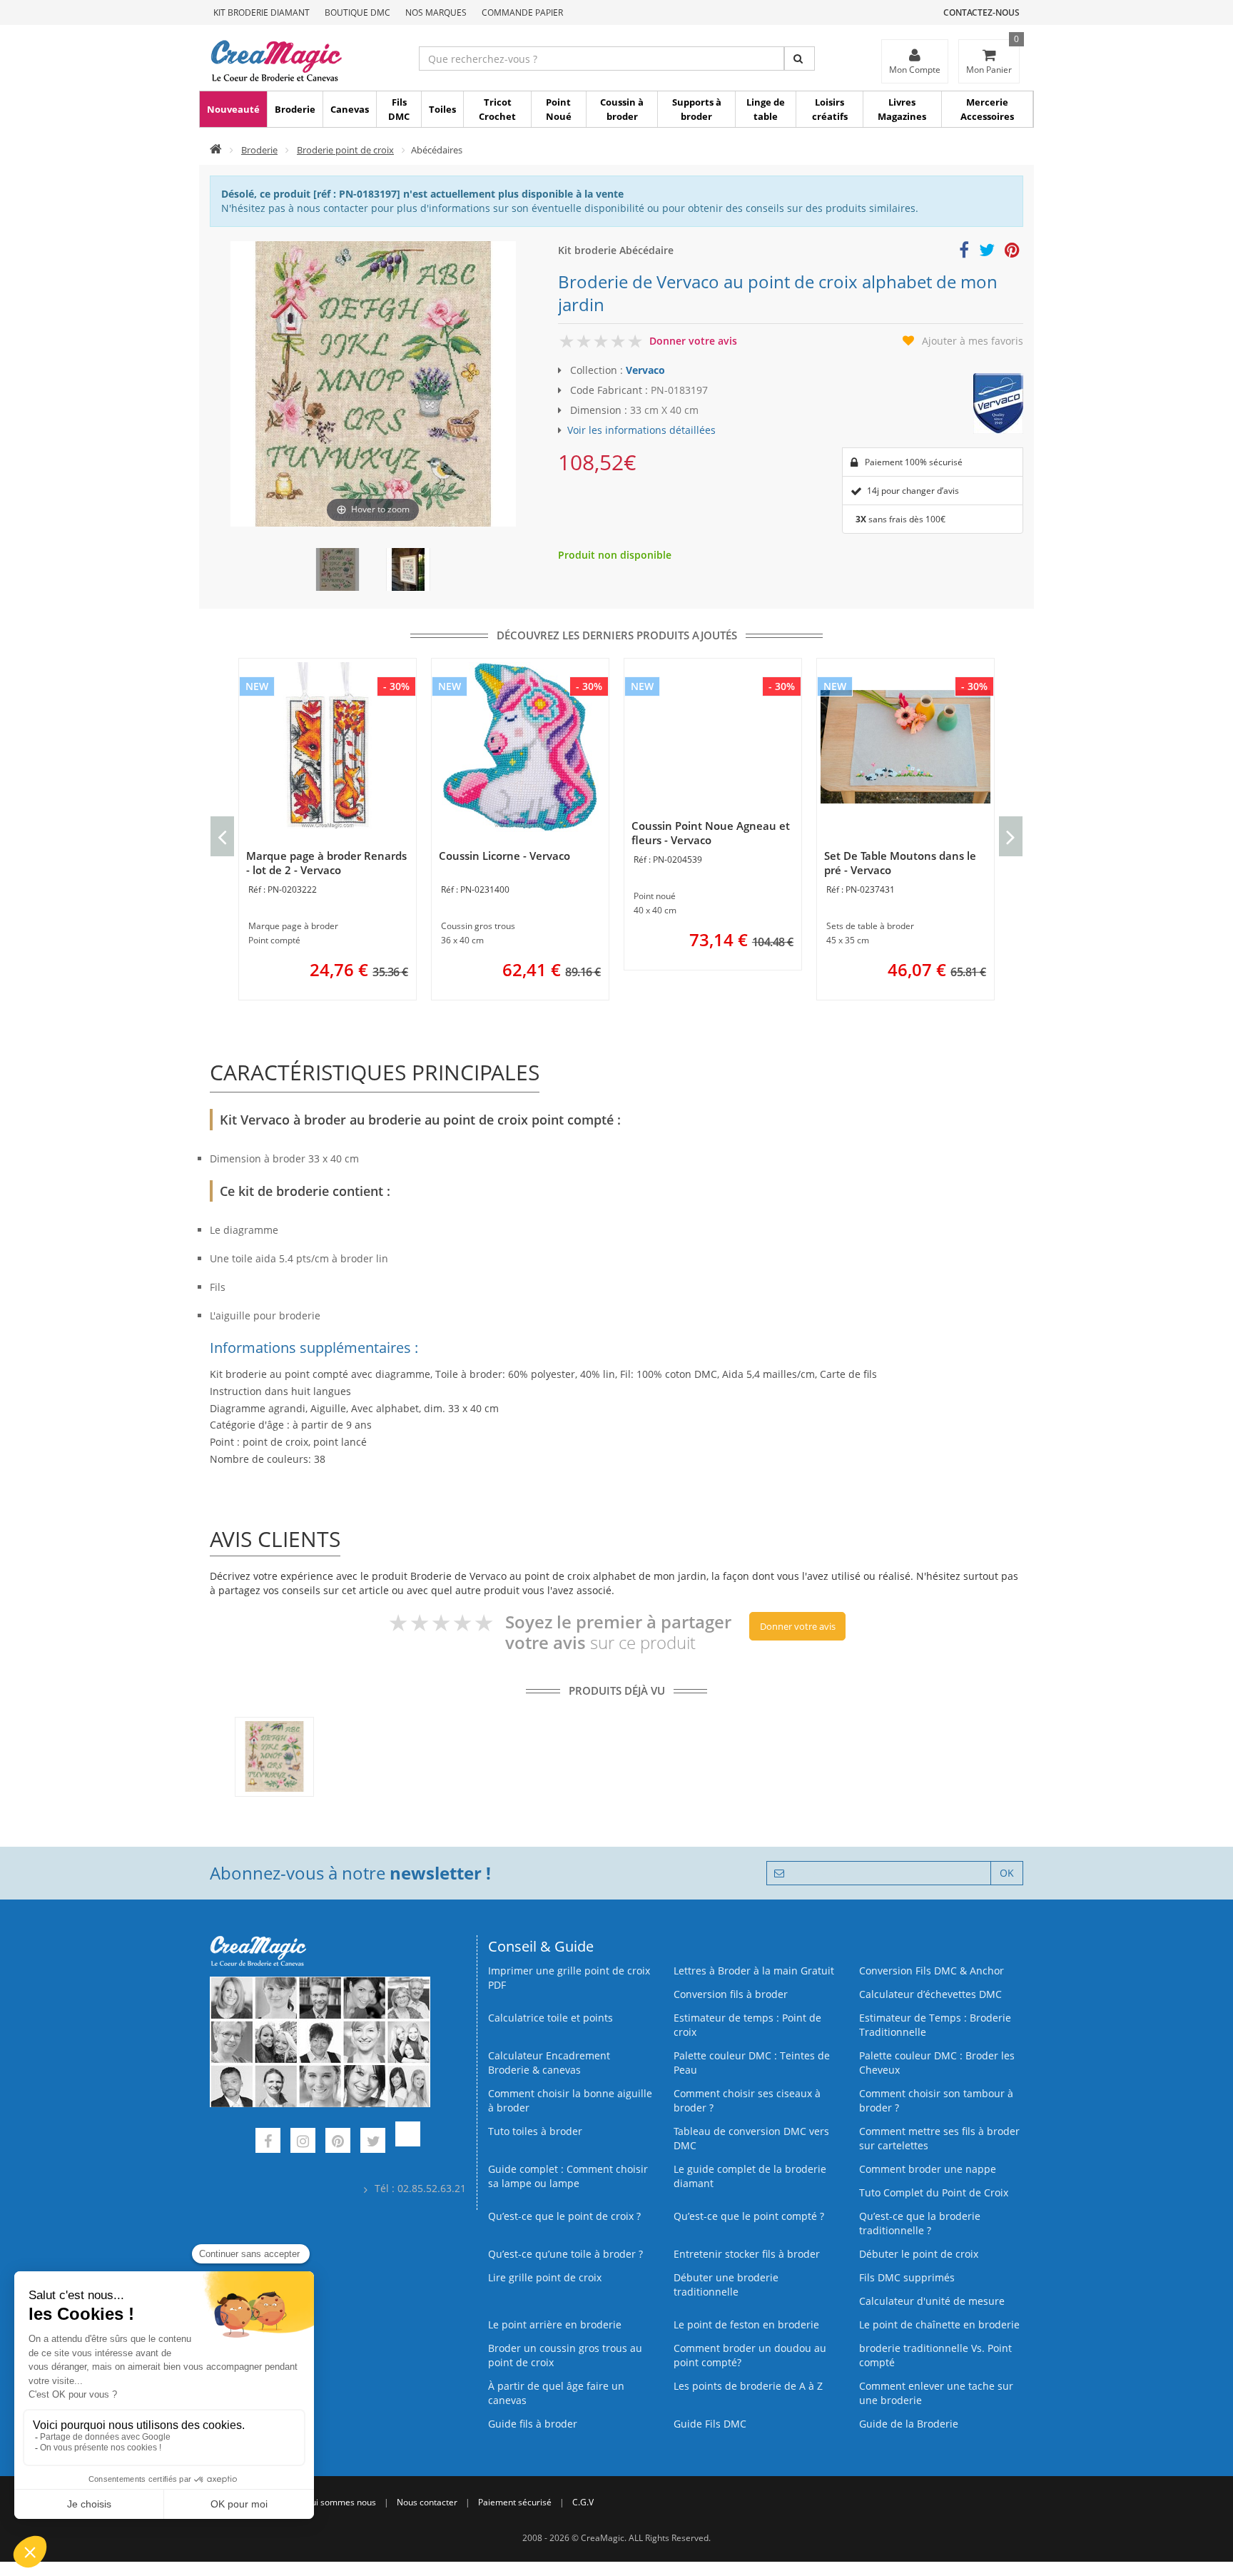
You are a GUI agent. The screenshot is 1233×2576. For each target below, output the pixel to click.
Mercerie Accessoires (987, 109)
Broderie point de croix (345, 150)
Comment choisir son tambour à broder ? (936, 2100)
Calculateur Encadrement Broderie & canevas (549, 2063)
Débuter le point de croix (919, 2254)
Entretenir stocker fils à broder (747, 2254)
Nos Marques (436, 12)
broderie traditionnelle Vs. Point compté (935, 2355)
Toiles (442, 109)
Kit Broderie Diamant (262, 12)
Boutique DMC (357, 12)
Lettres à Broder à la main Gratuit (754, 1971)
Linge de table (766, 109)
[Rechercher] (800, 59)
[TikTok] (408, 2143)
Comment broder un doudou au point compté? (750, 2355)
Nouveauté (233, 109)
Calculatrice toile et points (550, 2018)
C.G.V (583, 2502)
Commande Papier (522, 12)
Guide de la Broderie (909, 2424)
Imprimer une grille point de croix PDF (569, 1978)
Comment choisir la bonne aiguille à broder (570, 2100)
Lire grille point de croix (545, 2277)
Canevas (350, 109)
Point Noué (559, 109)
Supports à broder (697, 109)
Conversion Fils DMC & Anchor (932, 1971)
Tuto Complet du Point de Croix (934, 2192)
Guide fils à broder (533, 2424)
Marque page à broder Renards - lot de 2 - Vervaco (326, 863)
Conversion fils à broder (731, 1994)
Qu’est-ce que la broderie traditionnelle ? (920, 2223)
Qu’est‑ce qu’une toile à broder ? (565, 2254)
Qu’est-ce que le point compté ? (749, 2216)
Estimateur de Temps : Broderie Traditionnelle (935, 2025)
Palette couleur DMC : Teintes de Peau (752, 2063)
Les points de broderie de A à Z (748, 2386)
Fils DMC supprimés (907, 2277)
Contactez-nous (981, 12)
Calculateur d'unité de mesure (932, 2301)
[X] (373, 2143)
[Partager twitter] (987, 252)
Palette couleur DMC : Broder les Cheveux (937, 2063)
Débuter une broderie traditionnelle (726, 2285)
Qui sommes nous (340, 2502)
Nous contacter (427, 2502)
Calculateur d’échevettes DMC (930, 1994)
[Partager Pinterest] (1012, 252)
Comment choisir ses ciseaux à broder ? (747, 2100)
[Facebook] (268, 2143)
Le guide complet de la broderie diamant (750, 2176)
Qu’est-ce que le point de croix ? (564, 2216)
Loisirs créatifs (830, 109)
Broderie (295, 109)
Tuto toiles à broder (535, 2131)
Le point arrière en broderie (555, 2324)
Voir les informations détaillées (641, 430)
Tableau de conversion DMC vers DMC (751, 2138)
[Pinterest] (338, 2143)
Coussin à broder (622, 109)
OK (1007, 1873)
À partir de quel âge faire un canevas (556, 2393)
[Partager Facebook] (964, 252)
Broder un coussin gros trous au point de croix (565, 2355)
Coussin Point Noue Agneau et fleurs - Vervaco (711, 833)
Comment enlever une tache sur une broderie (936, 2393)
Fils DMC (399, 109)
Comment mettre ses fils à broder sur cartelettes (939, 2138)
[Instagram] (303, 2143)
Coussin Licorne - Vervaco (504, 856)
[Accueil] (216, 150)
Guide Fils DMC (710, 2424)
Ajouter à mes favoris (973, 341)
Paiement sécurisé (515, 2502)
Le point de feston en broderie (746, 2324)
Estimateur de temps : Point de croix (747, 2025)
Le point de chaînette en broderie (939, 2324)
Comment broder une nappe (928, 2169)
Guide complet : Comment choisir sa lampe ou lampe (568, 2176)
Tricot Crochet (497, 109)
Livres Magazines (902, 109)
